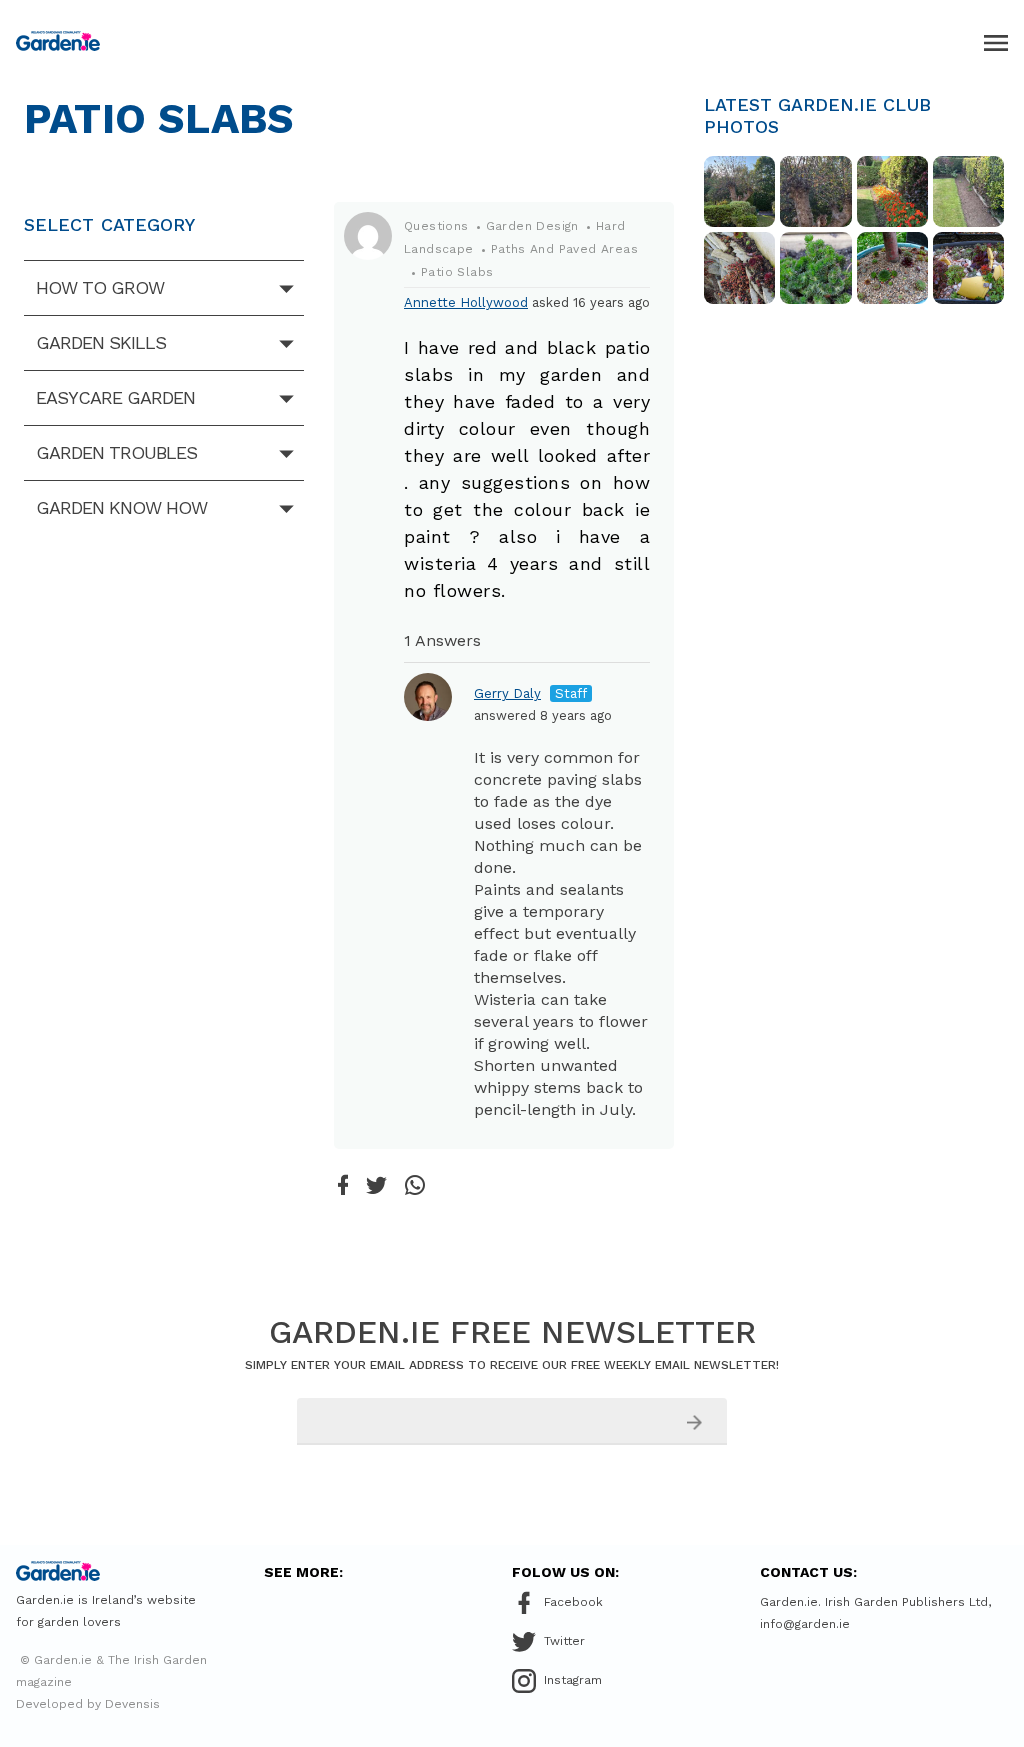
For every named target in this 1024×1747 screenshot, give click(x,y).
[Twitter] (376, 1187)
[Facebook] (343, 1186)
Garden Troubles (116, 452)
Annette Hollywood (466, 302)
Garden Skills (101, 342)
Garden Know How (121, 507)
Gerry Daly (507, 693)
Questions (436, 226)
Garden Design (532, 226)
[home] (58, 41)
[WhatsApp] (415, 1186)
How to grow (100, 287)
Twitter (564, 1641)
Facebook (573, 1602)
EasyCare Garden (115, 397)
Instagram (573, 1680)
